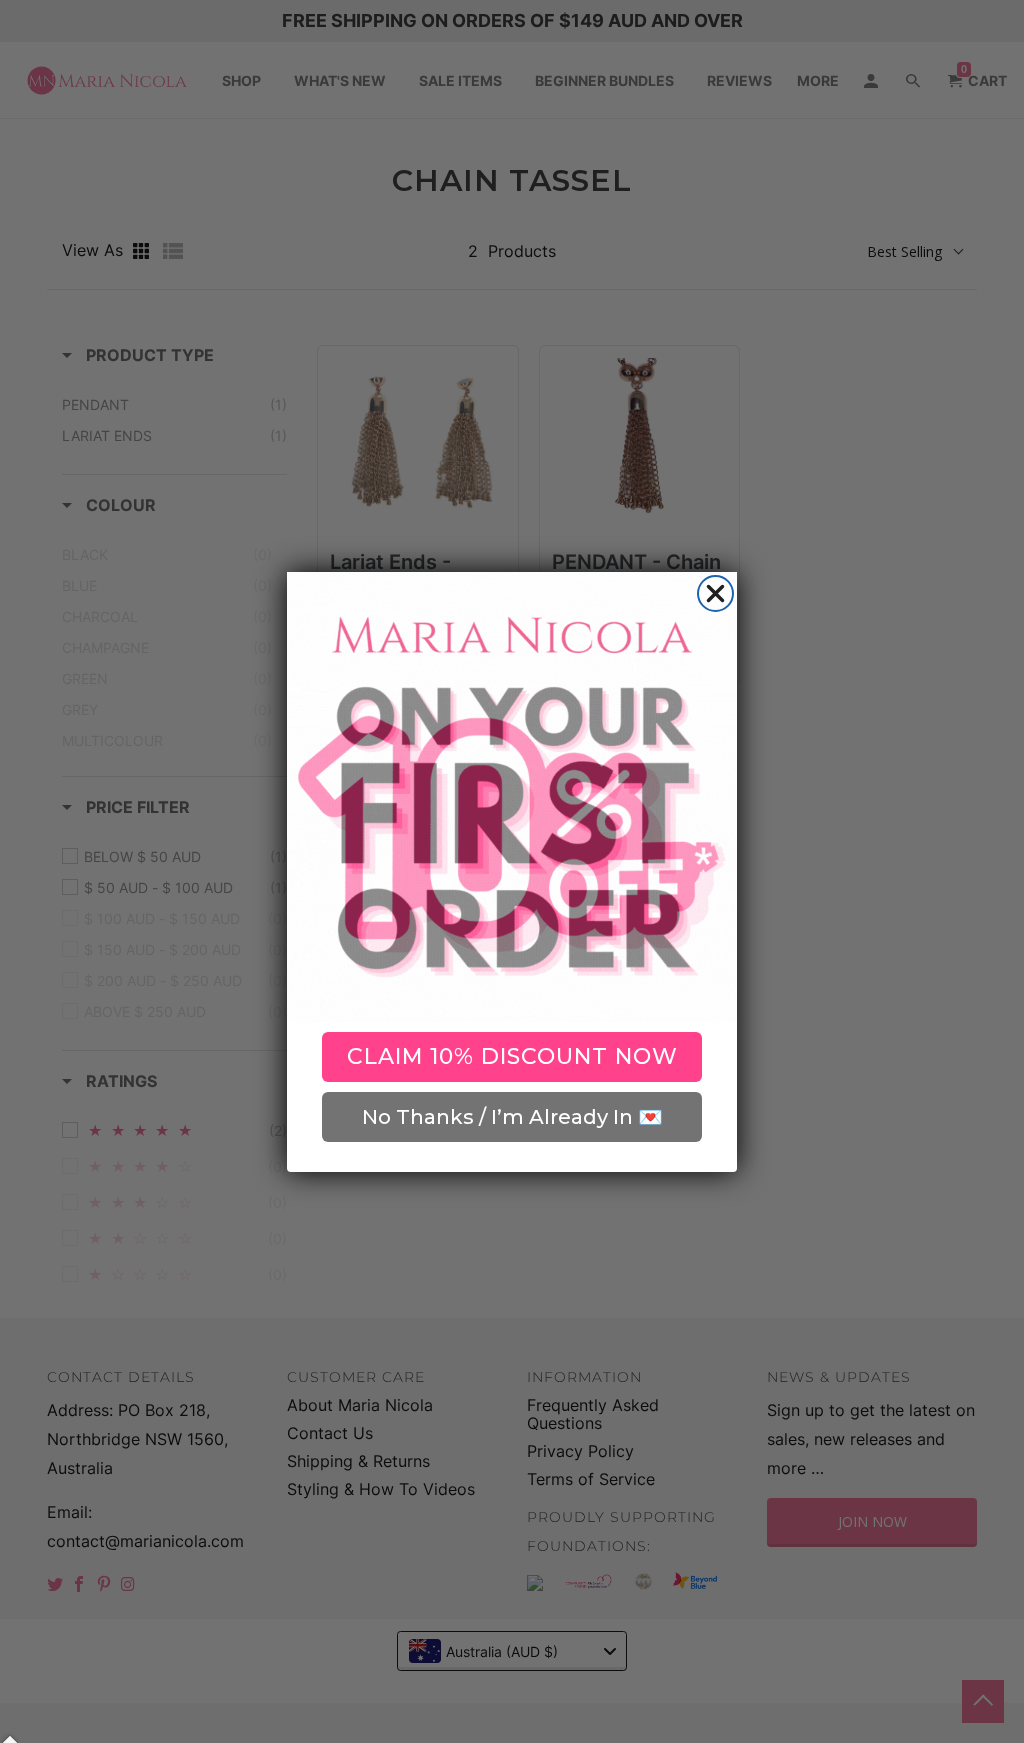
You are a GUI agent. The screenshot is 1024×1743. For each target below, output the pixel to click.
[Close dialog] (715, 593)
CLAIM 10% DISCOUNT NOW (512, 1056)
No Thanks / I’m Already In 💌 (512, 1117)
